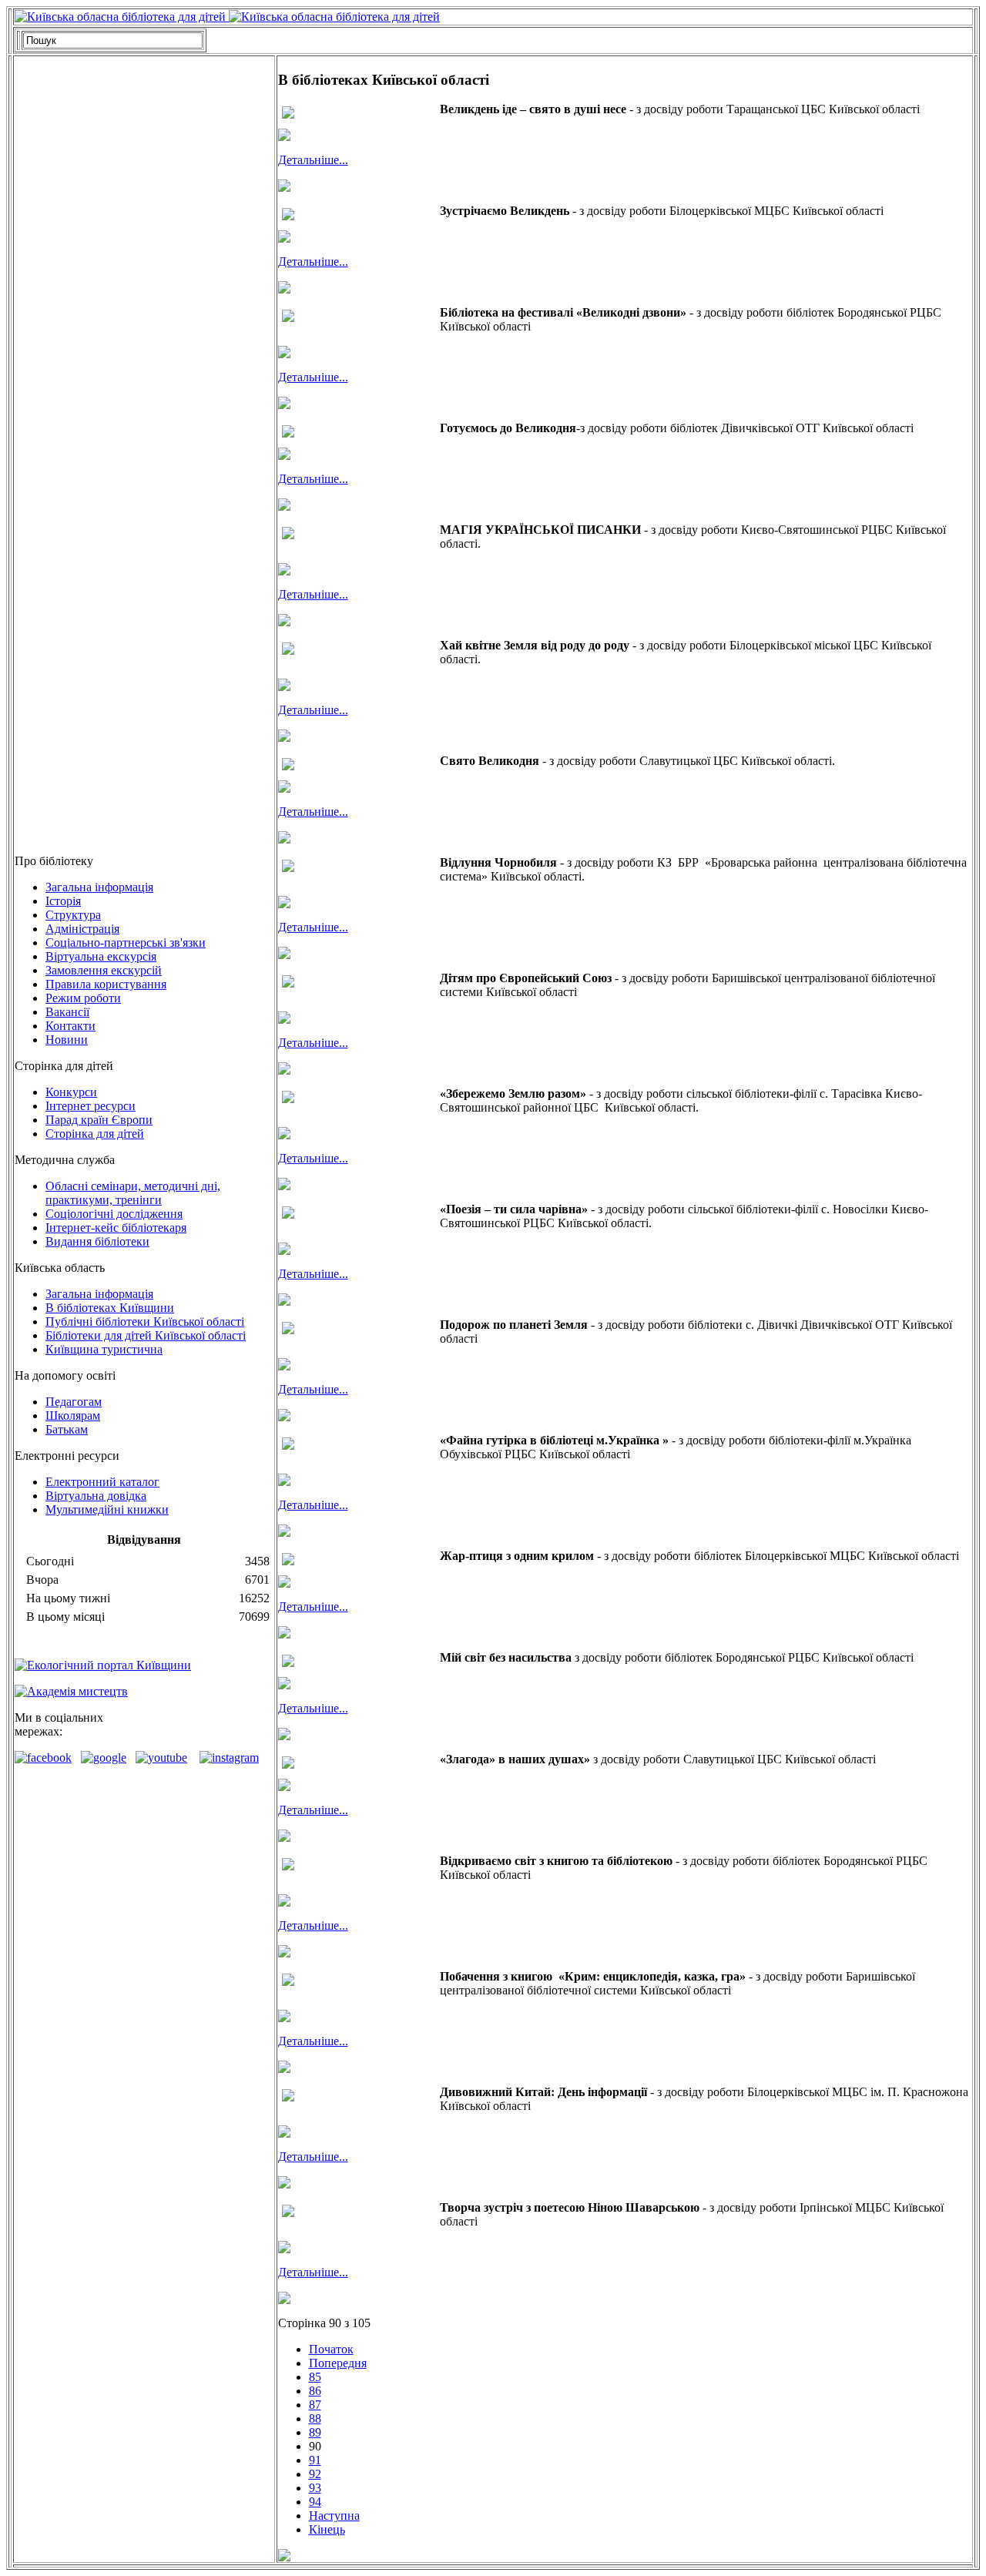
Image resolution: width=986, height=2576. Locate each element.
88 (315, 2418)
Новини (67, 1040)
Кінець (327, 2529)
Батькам (67, 1429)
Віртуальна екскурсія (101, 956)
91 (315, 2460)
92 (315, 2474)
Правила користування (106, 984)
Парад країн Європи (99, 1120)
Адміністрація (82, 929)
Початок (331, 2349)
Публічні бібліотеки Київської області (145, 1322)
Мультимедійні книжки (107, 1509)
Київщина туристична (104, 1349)
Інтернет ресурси (91, 1106)
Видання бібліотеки (97, 1241)
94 (315, 2502)
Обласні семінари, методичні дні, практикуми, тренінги (133, 1193)
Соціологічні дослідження (114, 1214)
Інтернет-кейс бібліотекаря (116, 1228)
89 (315, 2432)
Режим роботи (83, 998)
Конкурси (71, 1092)
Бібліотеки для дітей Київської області (146, 1335)
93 (315, 2488)
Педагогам (74, 1402)
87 (315, 2405)
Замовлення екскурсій (104, 970)
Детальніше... (313, 160)
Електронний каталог (102, 1482)
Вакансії (67, 1012)
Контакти (70, 1026)
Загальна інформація (99, 887)
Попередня (338, 2363)
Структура (73, 915)
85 (315, 2377)
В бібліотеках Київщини (110, 1308)
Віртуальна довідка (96, 1496)
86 (315, 2391)
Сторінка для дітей (95, 1134)
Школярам (73, 1415)
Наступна (334, 2516)
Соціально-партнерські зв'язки (126, 943)
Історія (63, 901)
